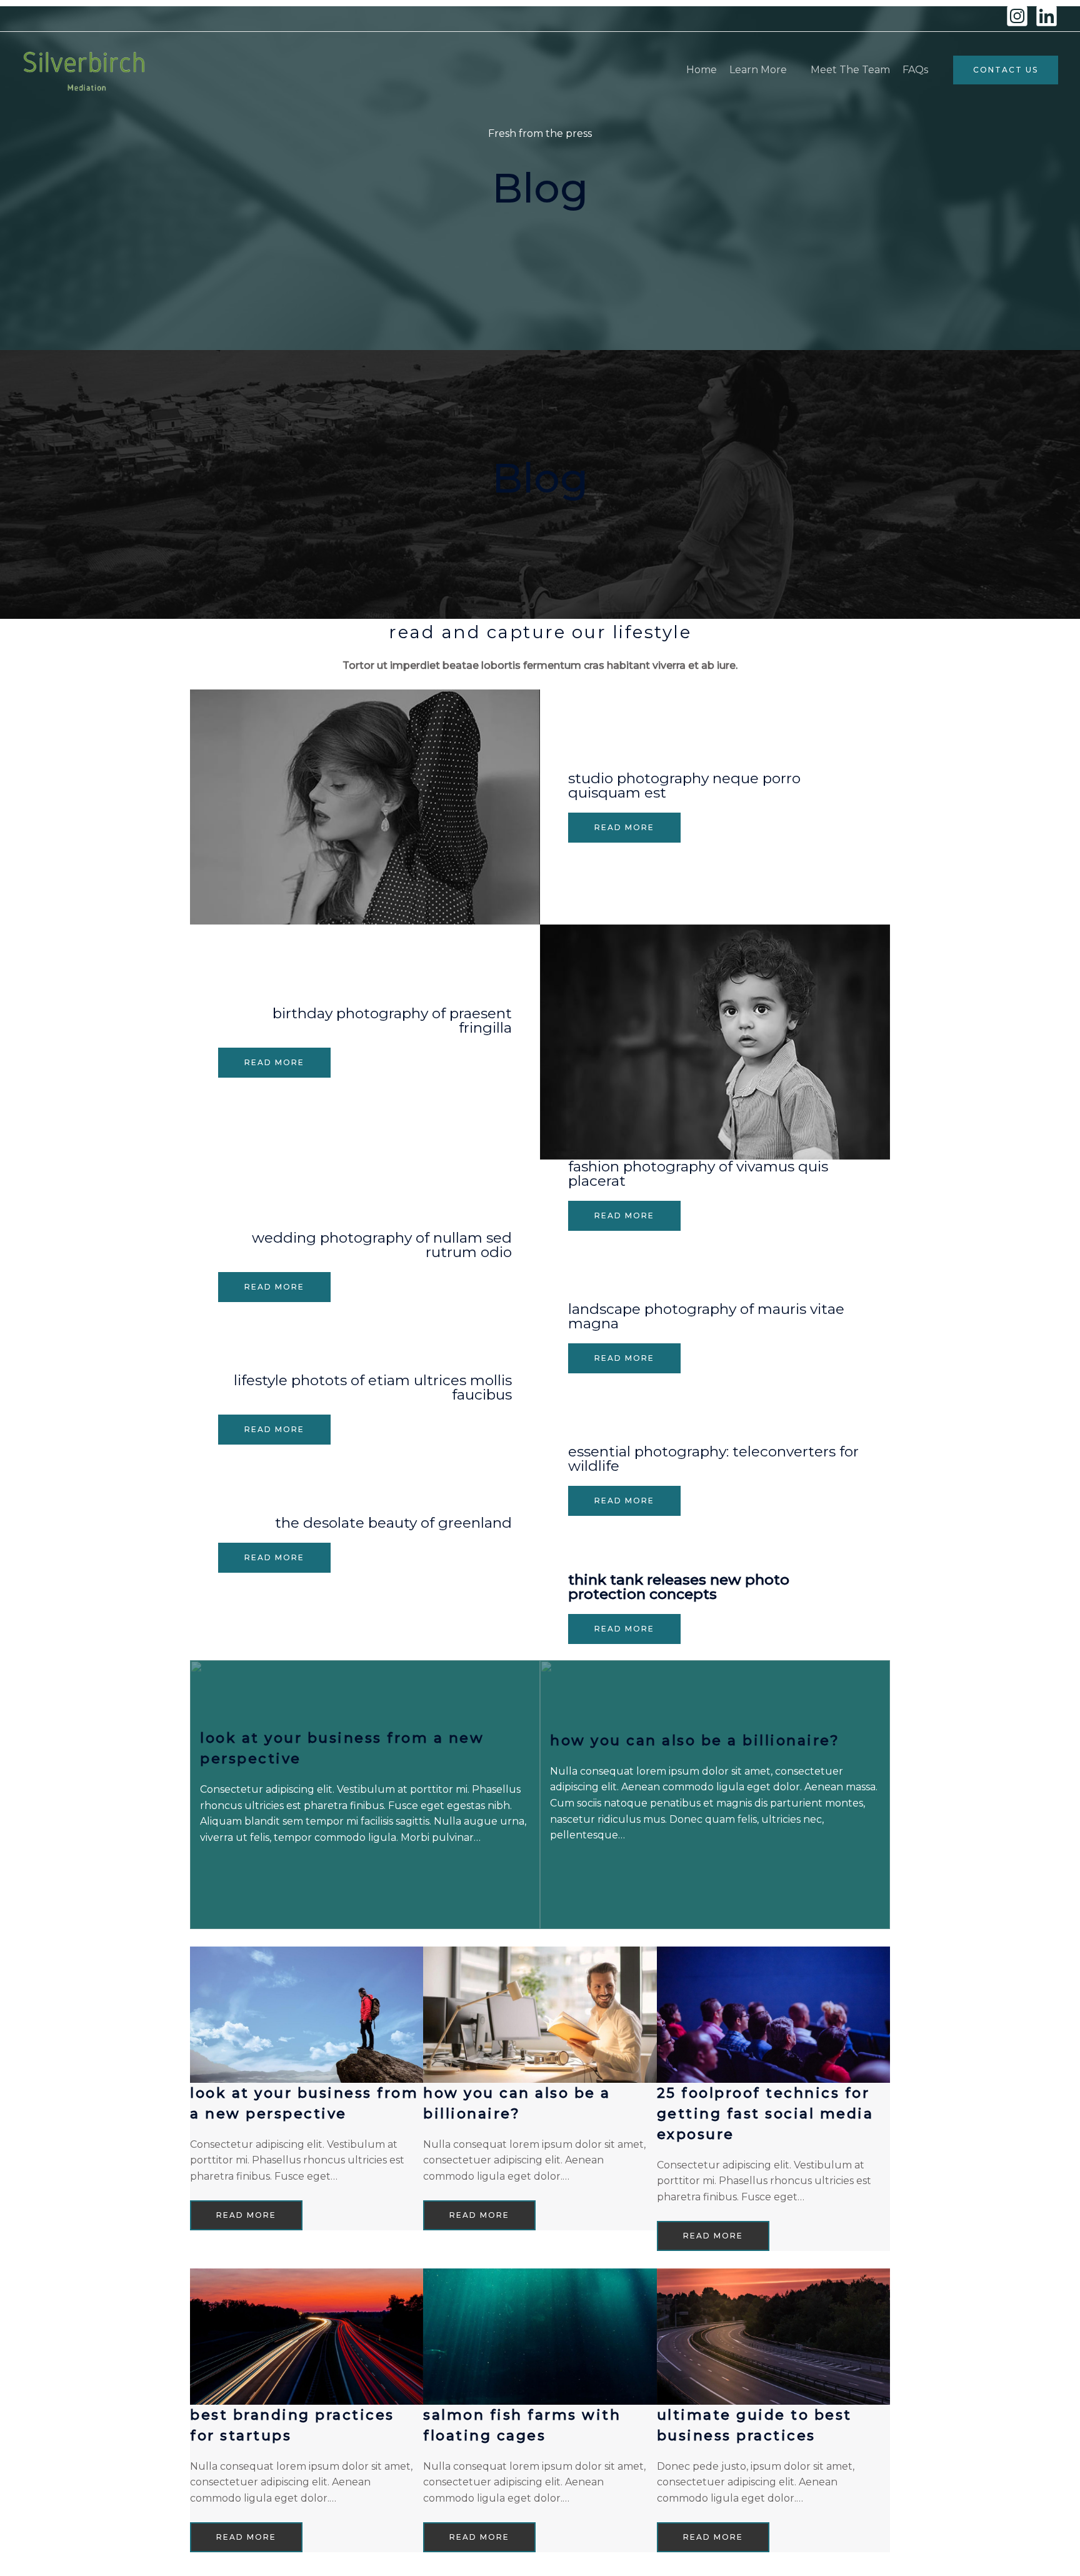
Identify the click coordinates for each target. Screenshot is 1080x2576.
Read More (624, 827)
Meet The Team (850, 70)
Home (702, 70)
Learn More (758, 70)
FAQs (915, 70)
